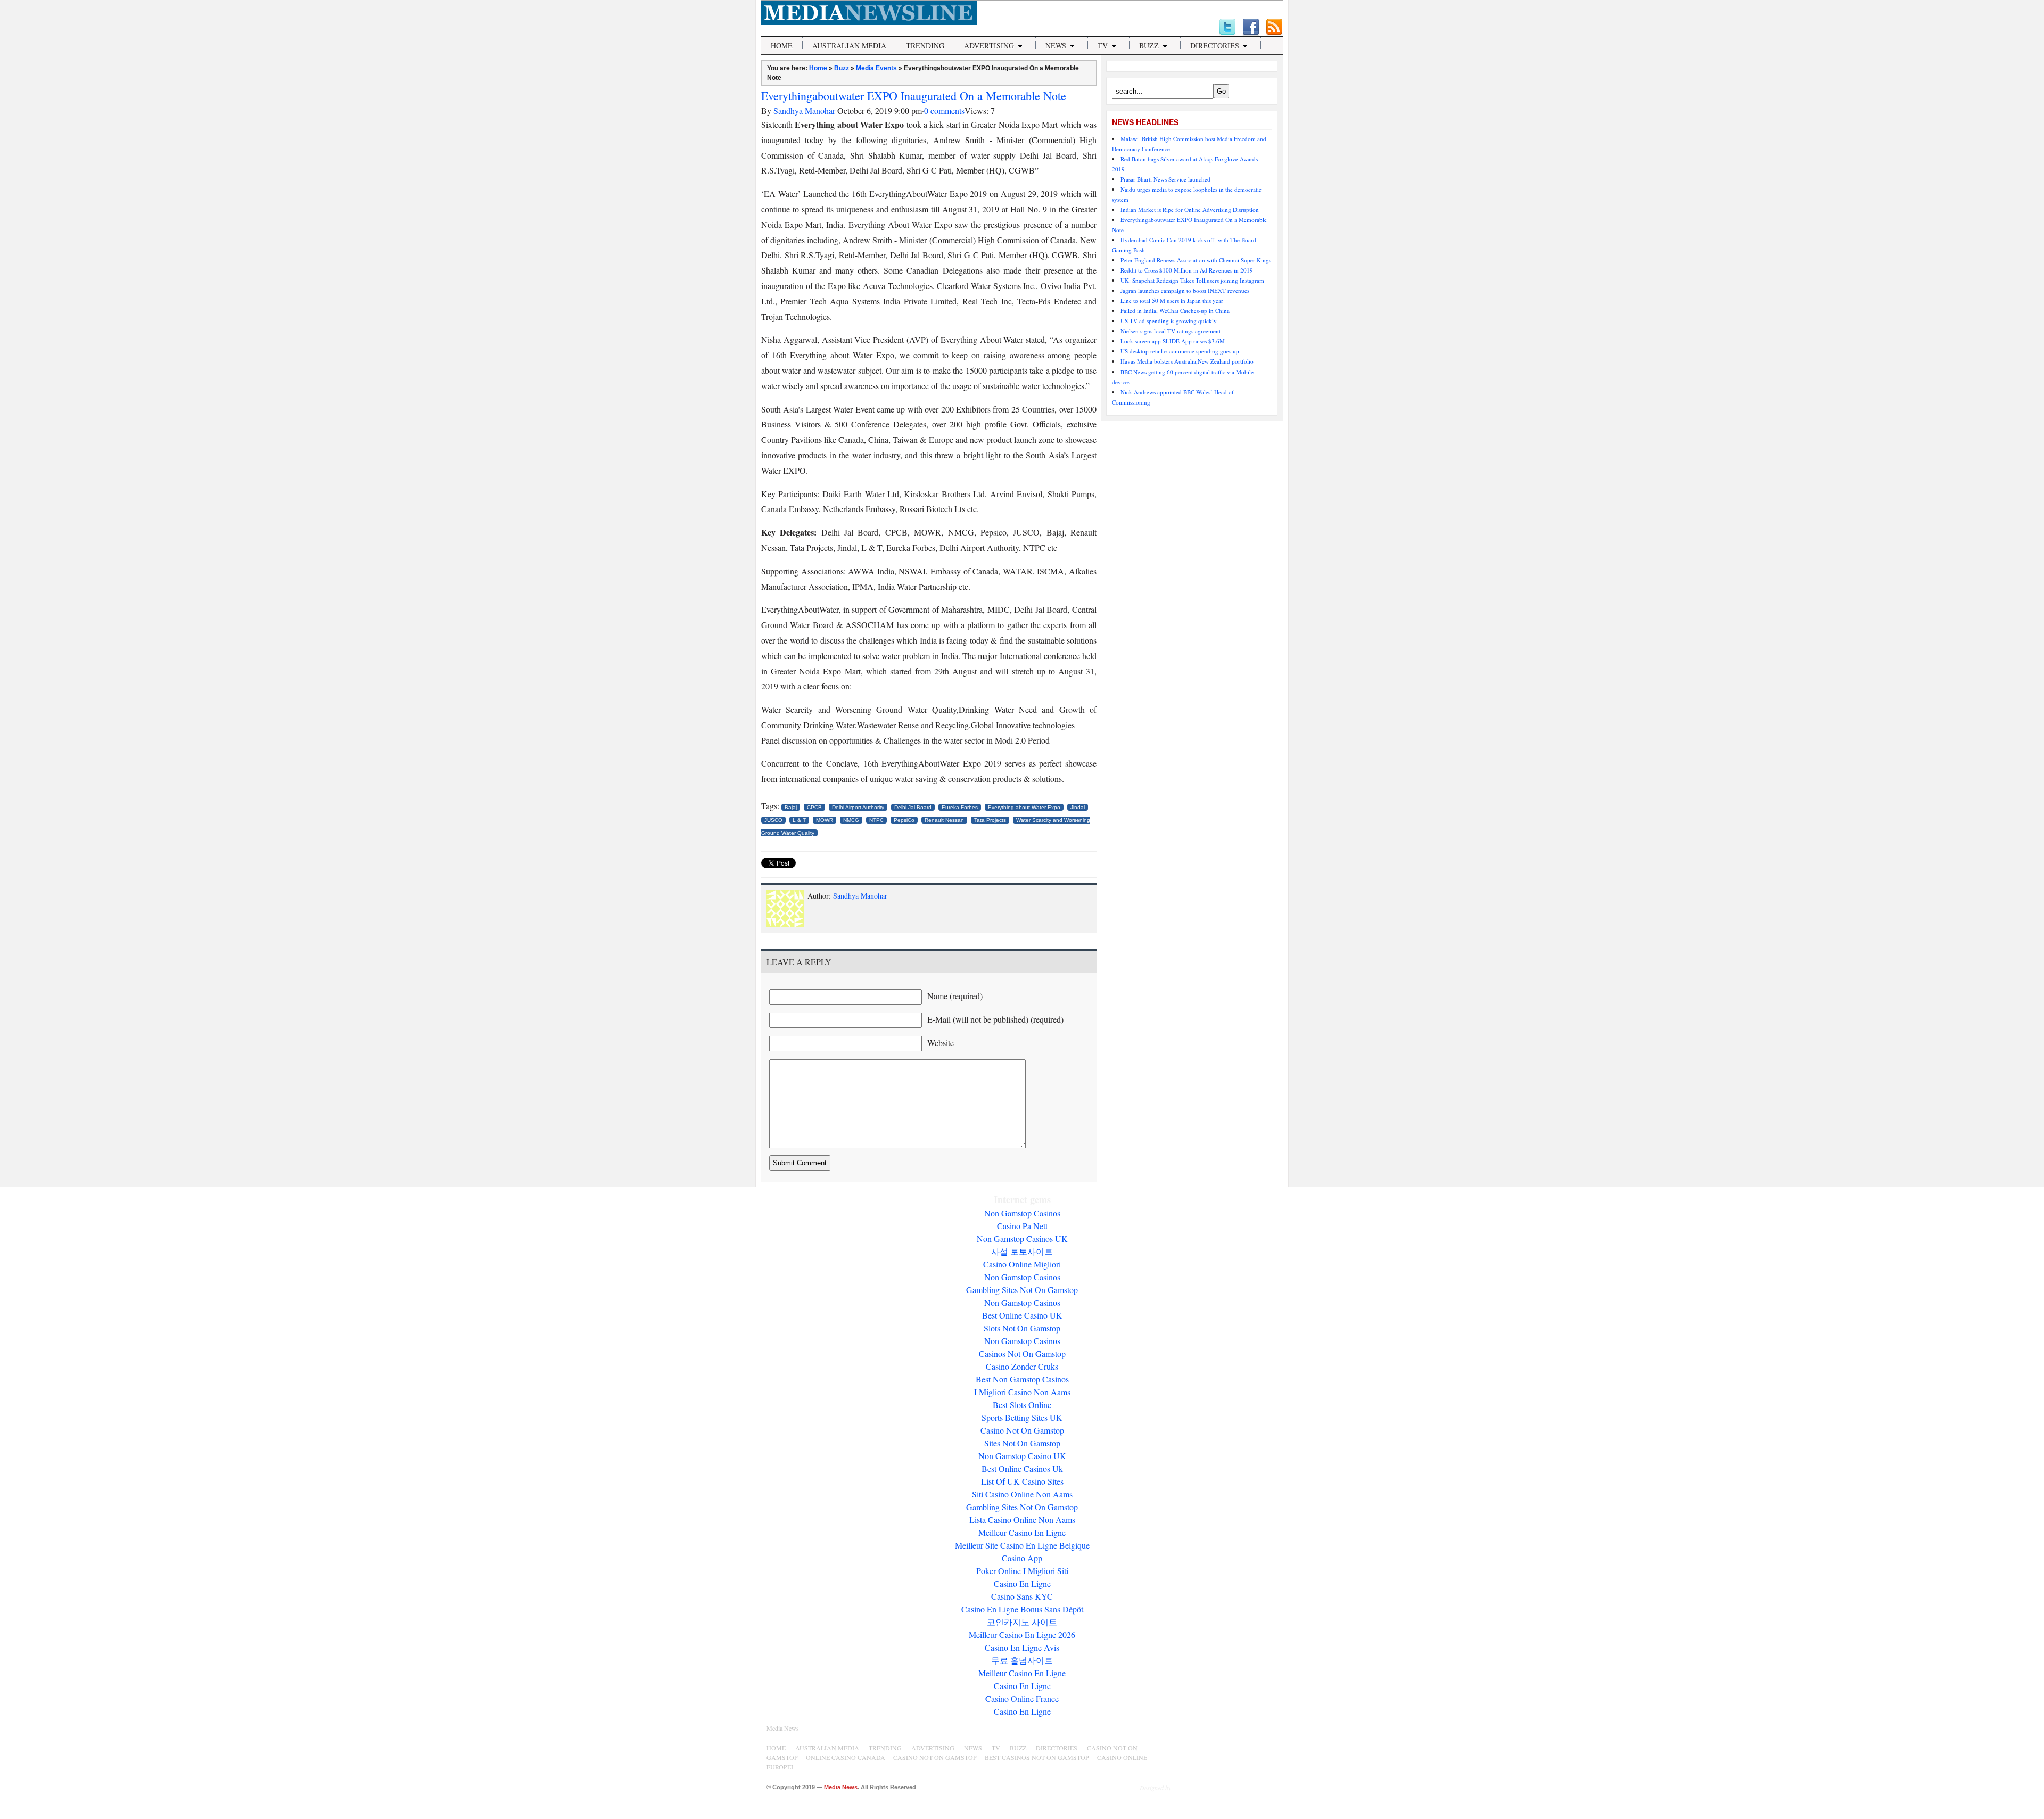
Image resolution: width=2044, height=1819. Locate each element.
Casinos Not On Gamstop (1022, 1353)
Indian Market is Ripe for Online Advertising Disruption (1190, 209)
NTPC (876, 820)
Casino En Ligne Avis (1022, 1647)
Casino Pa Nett (1022, 1226)
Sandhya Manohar (804, 110)
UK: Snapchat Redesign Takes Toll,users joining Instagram (1192, 280)
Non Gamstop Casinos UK (1022, 1238)
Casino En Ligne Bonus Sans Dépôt (1022, 1609)
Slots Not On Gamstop (1022, 1328)
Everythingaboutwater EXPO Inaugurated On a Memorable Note (914, 96)
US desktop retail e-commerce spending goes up (1180, 351)
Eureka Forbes (960, 807)
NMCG (851, 820)
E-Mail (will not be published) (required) (995, 1019)
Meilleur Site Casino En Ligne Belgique (1022, 1545)
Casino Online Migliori (1022, 1264)
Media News (783, 1728)
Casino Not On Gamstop (1022, 1430)
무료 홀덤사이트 (1022, 1660)
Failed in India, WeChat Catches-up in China (1175, 311)
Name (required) (955, 996)
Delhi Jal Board (913, 807)
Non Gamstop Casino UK (1022, 1456)
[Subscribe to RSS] (1274, 27)
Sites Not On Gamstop (1022, 1443)
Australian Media (849, 46)
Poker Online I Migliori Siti (1022, 1571)
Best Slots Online (1022, 1405)
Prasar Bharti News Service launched (1167, 179)
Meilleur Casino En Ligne (1022, 1532)
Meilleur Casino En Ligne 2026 (1022, 1635)
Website (941, 1043)
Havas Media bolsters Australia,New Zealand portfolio (1187, 361)
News (1056, 46)
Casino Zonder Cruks (1022, 1366)
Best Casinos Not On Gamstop (1037, 1757)
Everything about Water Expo (1024, 807)
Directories (1215, 46)
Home (782, 46)
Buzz (1149, 46)
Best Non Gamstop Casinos (1022, 1379)
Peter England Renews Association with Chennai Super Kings (1196, 260)
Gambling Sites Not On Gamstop (1022, 1290)
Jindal (1078, 807)
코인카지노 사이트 (1022, 1622)
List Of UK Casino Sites (1022, 1481)
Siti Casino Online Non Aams (1022, 1494)
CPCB (814, 807)
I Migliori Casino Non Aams (1022, 1392)
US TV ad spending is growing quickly (1169, 321)
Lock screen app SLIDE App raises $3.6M (1173, 341)
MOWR (825, 820)
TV (1103, 46)
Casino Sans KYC (1022, 1596)
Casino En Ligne (1022, 1583)
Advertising (989, 46)
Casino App (1022, 1558)
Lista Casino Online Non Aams (1022, 1520)
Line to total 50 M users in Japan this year (1172, 301)
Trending (925, 46)
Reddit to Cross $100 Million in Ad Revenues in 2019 (1187, 270)
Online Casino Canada (846, 1757)
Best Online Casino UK (1022, 1315)
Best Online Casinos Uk (1022, 1468)
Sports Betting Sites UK (1022, 1417)
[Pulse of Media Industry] (869, 22)
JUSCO (773, 820)
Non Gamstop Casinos (1022, 1213)
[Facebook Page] (1251, 27)
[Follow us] (1227, 27)
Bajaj (791, 807)
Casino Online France (1022, 1698)
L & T (799, 820)
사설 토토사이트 (1022, 1251)
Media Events (876, 68)
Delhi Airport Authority (858, 807)
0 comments (944, 110)
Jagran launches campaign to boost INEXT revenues (1185, 290)
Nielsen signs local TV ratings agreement (1171, 331)
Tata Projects (990, 820)
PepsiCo (904, 820)
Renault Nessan (944, 820)
